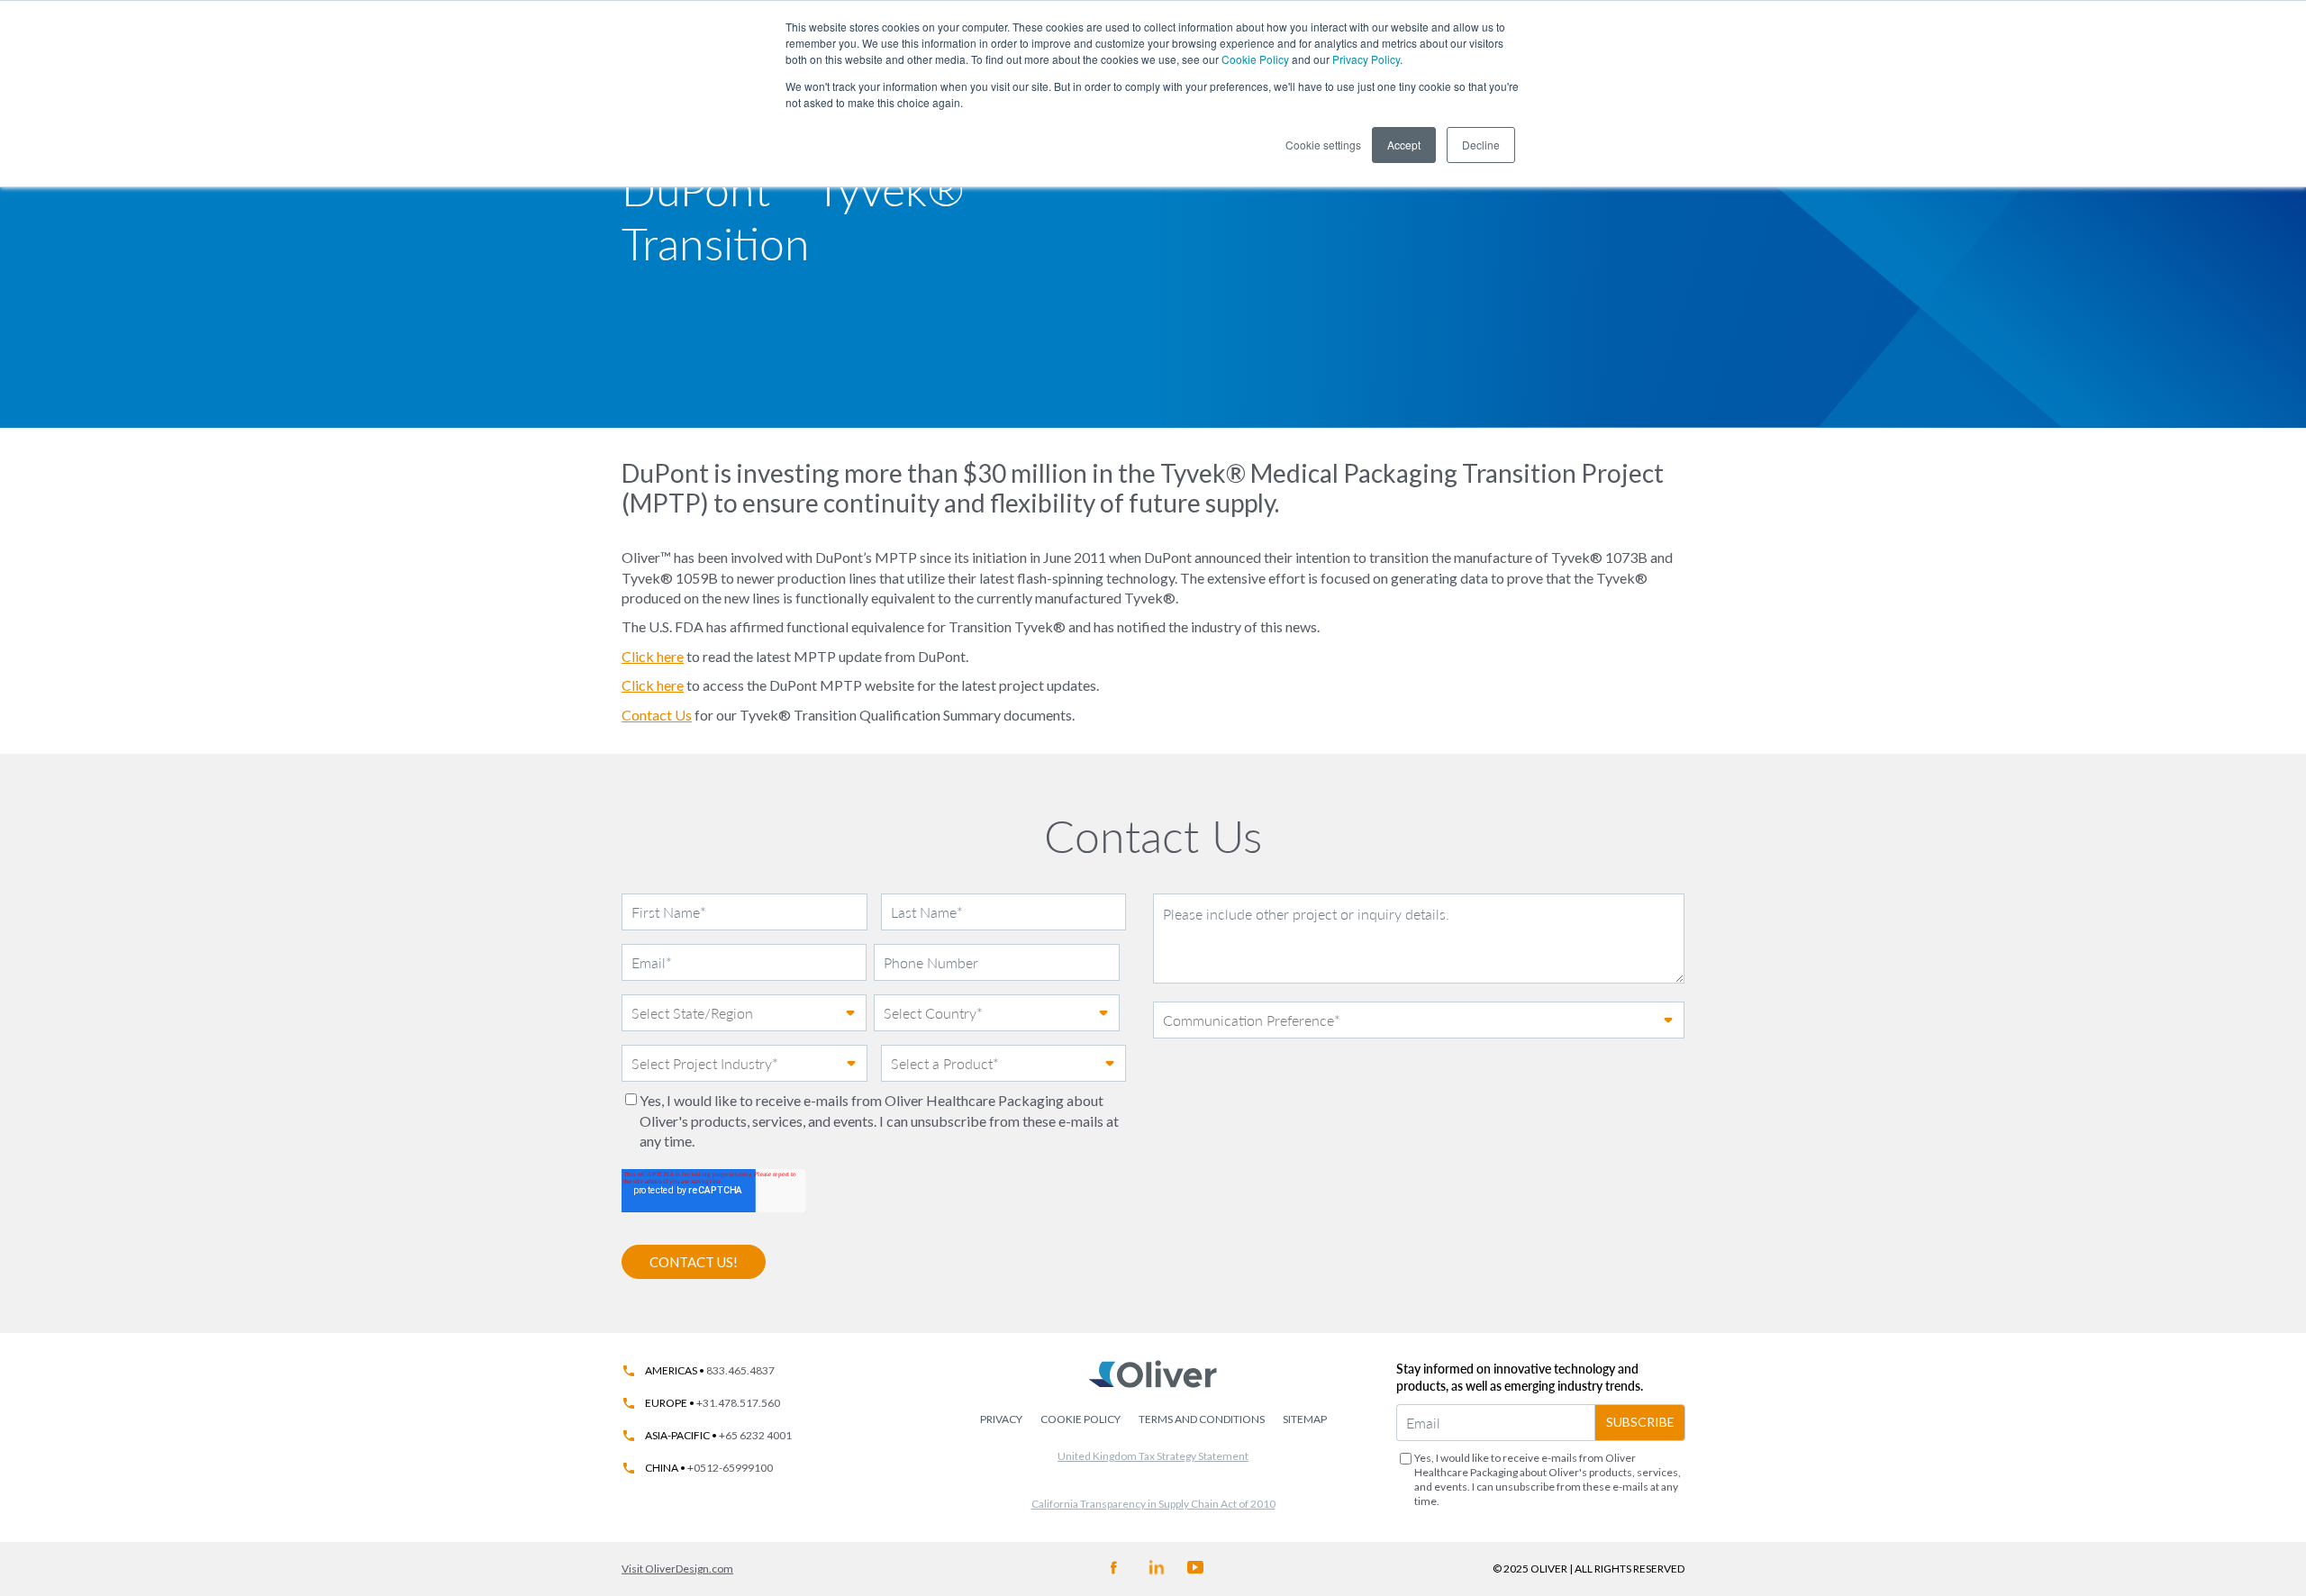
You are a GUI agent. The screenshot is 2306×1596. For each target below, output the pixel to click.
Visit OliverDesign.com (677, 1569)
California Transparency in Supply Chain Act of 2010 (1153, 1504)
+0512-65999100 (730, 1468)
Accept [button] (1404, 145)
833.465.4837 (740, 1371)
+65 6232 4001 (755, 1436)
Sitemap (1305, 1419)
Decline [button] (1481, 145)
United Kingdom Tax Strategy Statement (1153, 1456)
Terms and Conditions (1202, 1419)
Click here (653, 656)
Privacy (1001, 1419)
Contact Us (657, 715)
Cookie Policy (1255, 59)
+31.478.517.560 (738, 1403)
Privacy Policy (1366, 59)
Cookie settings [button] (1323, 145)
